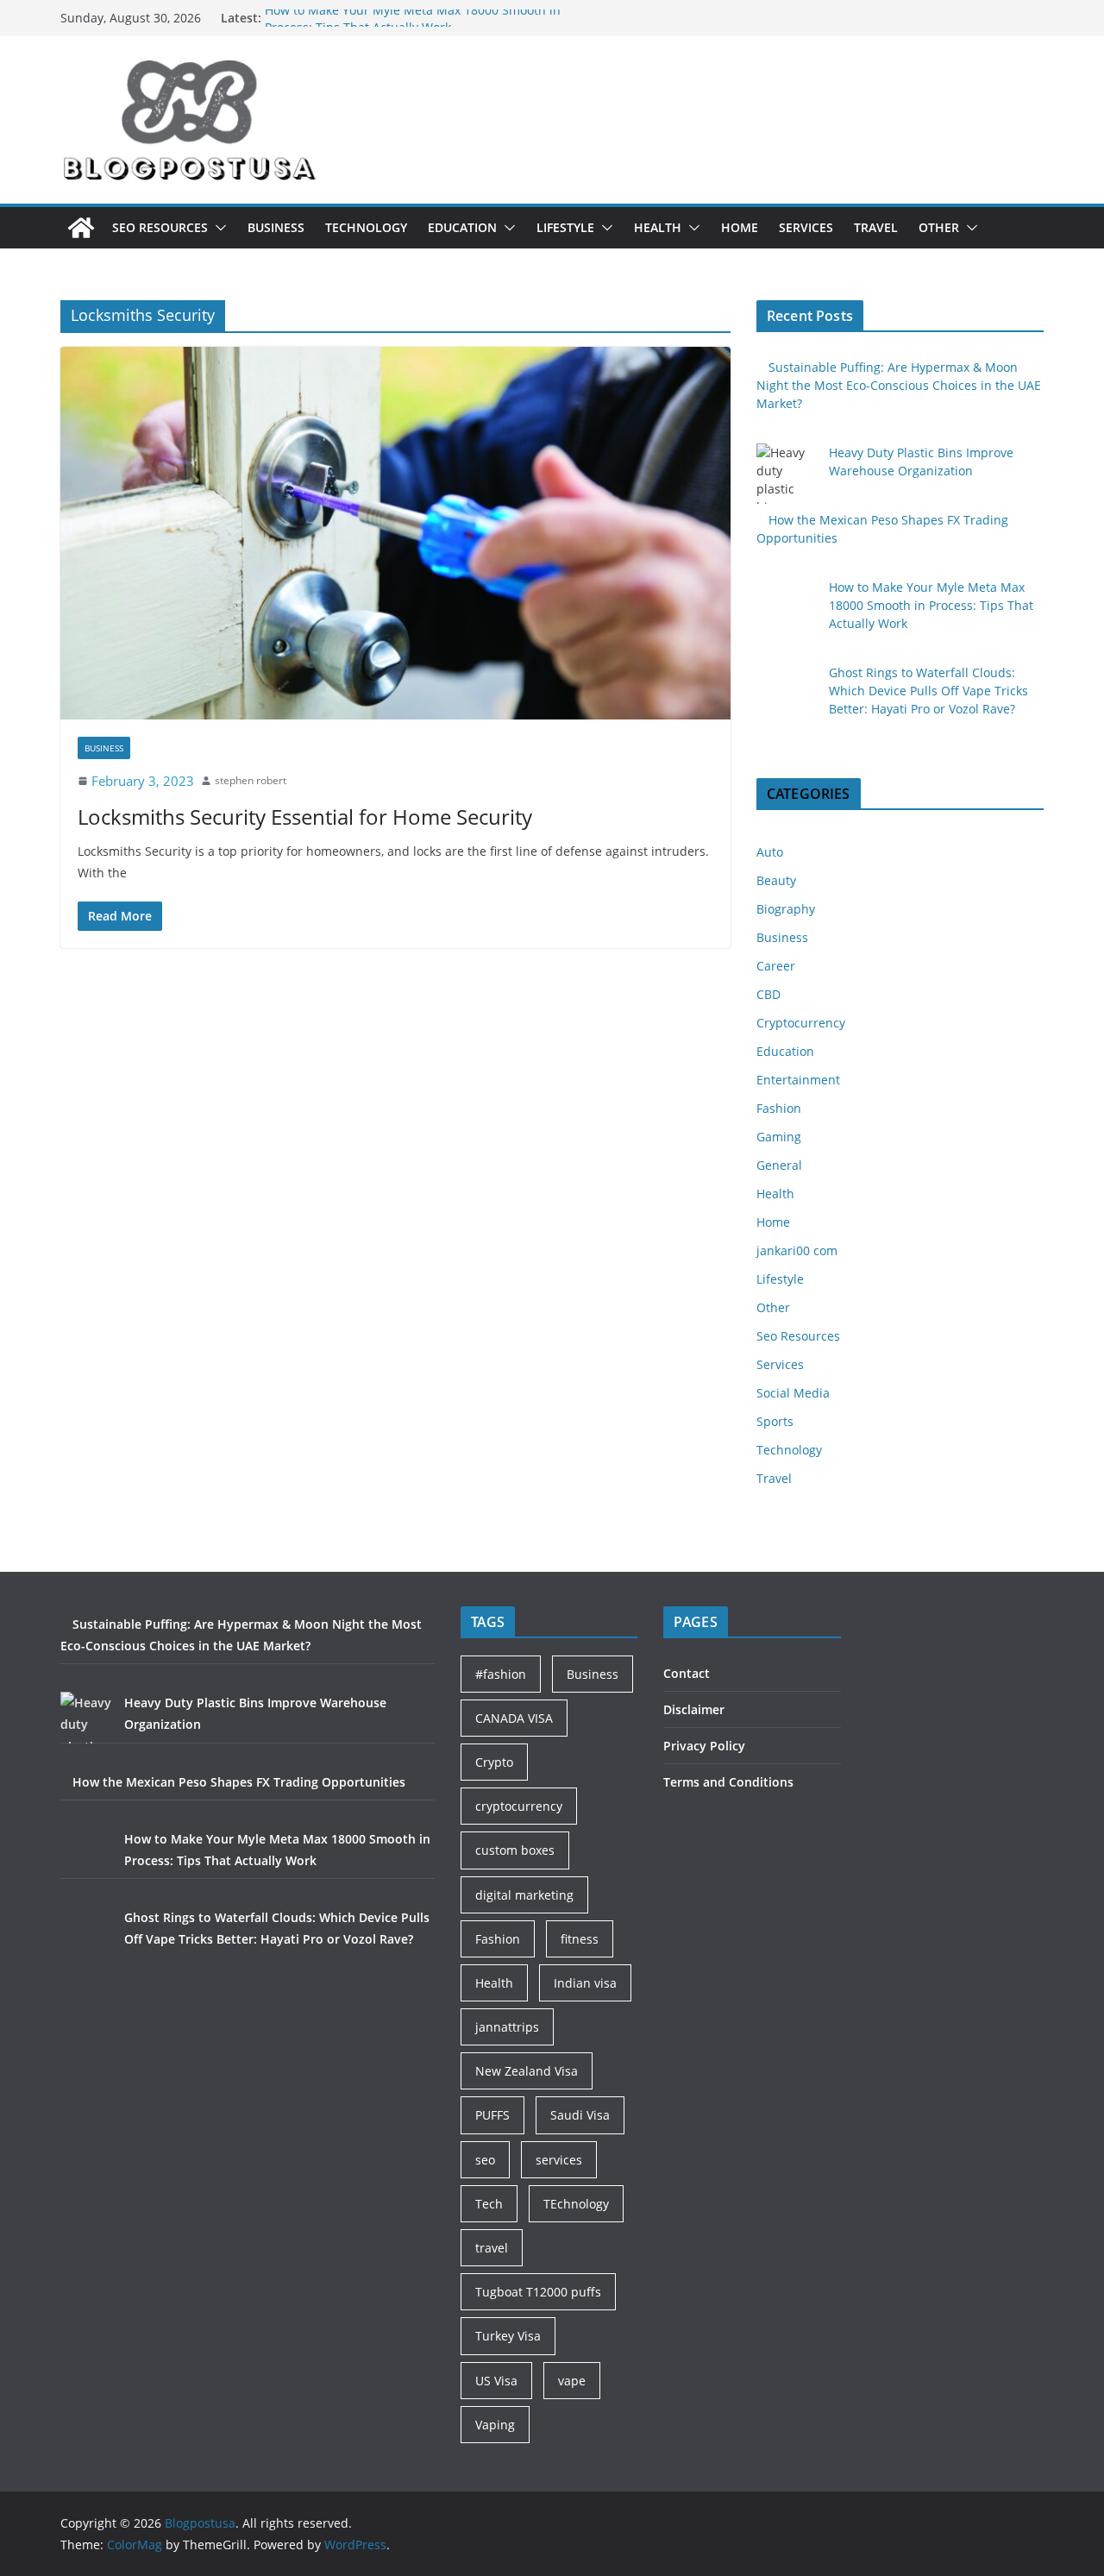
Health (658, 227)
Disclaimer (694, 1709)
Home (740, 227)
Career (776, 966)
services (559, 2160)
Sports (775, 1421)
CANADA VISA (514, 1718)
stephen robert (251, 780)
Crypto (494, 1762)
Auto (770, 852)
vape (572, 2381)
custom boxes (515, 1850)
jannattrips (507, 2027)
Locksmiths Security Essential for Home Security (305, 817)
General (779, 1165)
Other (939, 227)
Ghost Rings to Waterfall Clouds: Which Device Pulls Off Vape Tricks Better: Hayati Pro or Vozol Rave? (928, 691)
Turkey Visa (508, 2336)
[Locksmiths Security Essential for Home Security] (395, 533)
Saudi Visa (580, 2115)
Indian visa (585, 1983)
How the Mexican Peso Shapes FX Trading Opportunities (239, 1782)
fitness (580, 1939)
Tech (489, 2204)
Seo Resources (160, 227)
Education (462, 227)
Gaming (779, 1137)
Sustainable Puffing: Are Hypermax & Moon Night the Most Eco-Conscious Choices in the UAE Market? (899, 385)
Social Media (793, 1393)
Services (806, 227)
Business (276, 227)
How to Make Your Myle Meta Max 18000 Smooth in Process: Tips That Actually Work (413, 26)
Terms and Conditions (728, 1782)
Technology (366, 227)
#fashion (501, 1674)
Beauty (776, 880)
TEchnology (576, 2204)
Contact (687, 1673)
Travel (876, 227)
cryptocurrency (519, 1806)
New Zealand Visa (527, 2071)
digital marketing (524, 1895)
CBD (768, 994)
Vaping (495, 2425)
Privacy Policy (704, 1746)
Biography (786, 909)
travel (492, 2248)
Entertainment (798, 1080)
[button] (217, 228)
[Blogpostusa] (81, 228)
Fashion (779, 1108)
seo (485, 2160)
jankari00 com (797, 1250)
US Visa (496, 2381)
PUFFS (492, 2115)
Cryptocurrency (801, 1023)
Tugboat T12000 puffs (538, 2292)
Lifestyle (565, 227)
